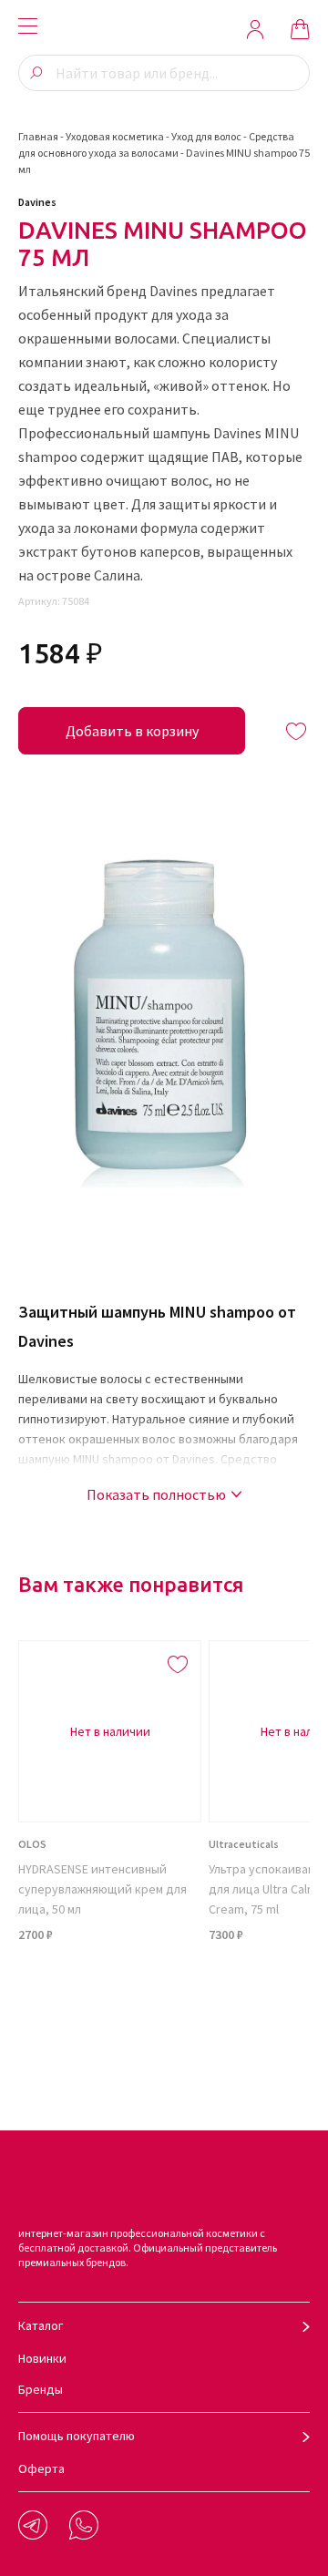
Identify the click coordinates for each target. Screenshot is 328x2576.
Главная (38, 136)
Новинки (42, 2358)
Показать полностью (156, 1494)
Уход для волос (206, 136)
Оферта (41, 2468)
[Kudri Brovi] (164, 29)
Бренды (41, 2389)
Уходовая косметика (115, 136)
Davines (37, 202)
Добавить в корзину (132, 731)
